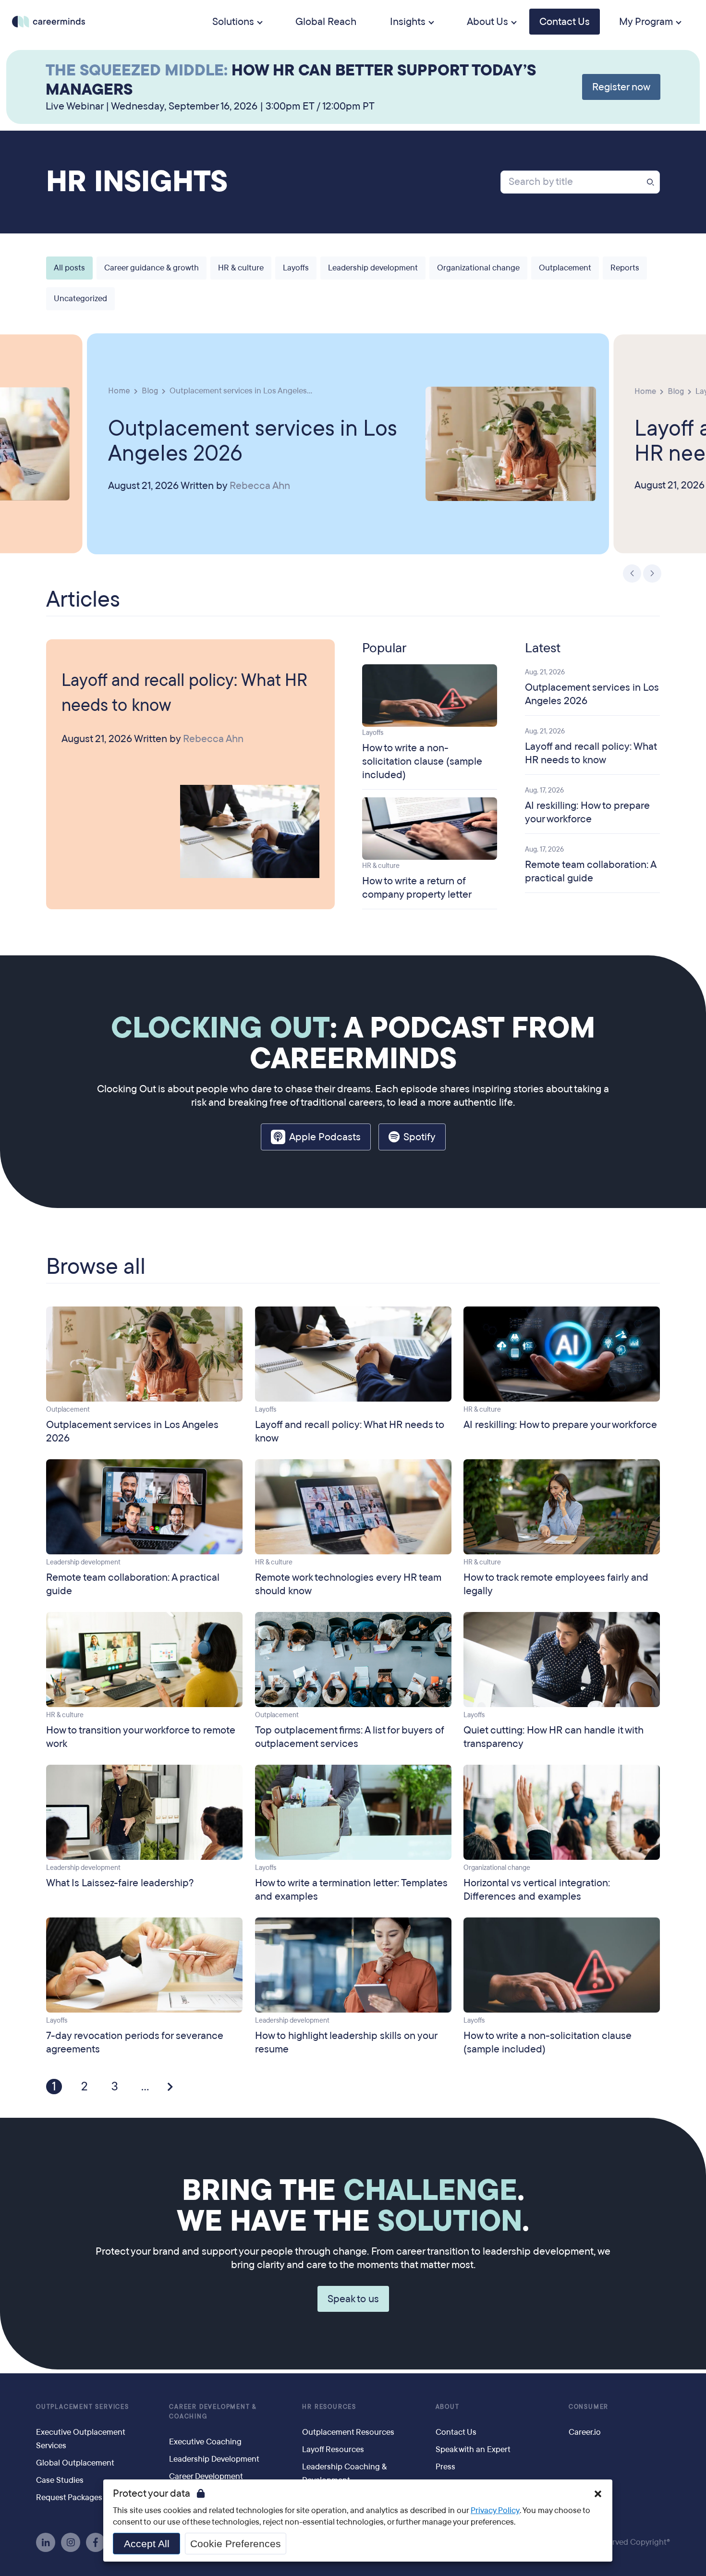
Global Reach (326, 22)
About (448, 2407)
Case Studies (60, 2480)
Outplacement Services (83, 2407)
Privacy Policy (495, 2510)
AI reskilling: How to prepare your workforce (587, 812)
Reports (625, 268)
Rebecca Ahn (260, 486)
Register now (621, 87)
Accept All (147, 2544)
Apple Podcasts (325, 1137)
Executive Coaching (205, 2442)
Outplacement (565, 268)
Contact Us (565, 22)
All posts (69, 268)
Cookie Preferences (236, 2544)
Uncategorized (80, 299)
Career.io (585, 2432)
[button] (598, 2494)
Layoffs (296, 268)
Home (119, 390)
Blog (150, 390)
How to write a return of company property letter (417, 888)
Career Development (206, 2476)
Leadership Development (214, 2459)
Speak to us (353, 2299)
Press (445, 2467)
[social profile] (46, 2542)
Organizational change (478, 268)
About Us (487, 22)
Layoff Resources (333, 2449)
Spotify (420, 1137)
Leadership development (373, 268)
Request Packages (69, 2497)
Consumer (589, 2407)
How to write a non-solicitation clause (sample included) (422, 761)
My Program (646, 22)
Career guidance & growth (152, 268)
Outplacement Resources (348, 2432)
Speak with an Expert (473, 2449)
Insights (408, 22)
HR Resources (329, 2407)
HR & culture (241, 268)
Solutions (233, 22)
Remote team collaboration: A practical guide (590, 871)
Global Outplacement (75, 2463)
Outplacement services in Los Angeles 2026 (253, 440)
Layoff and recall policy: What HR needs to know (184, 693)
